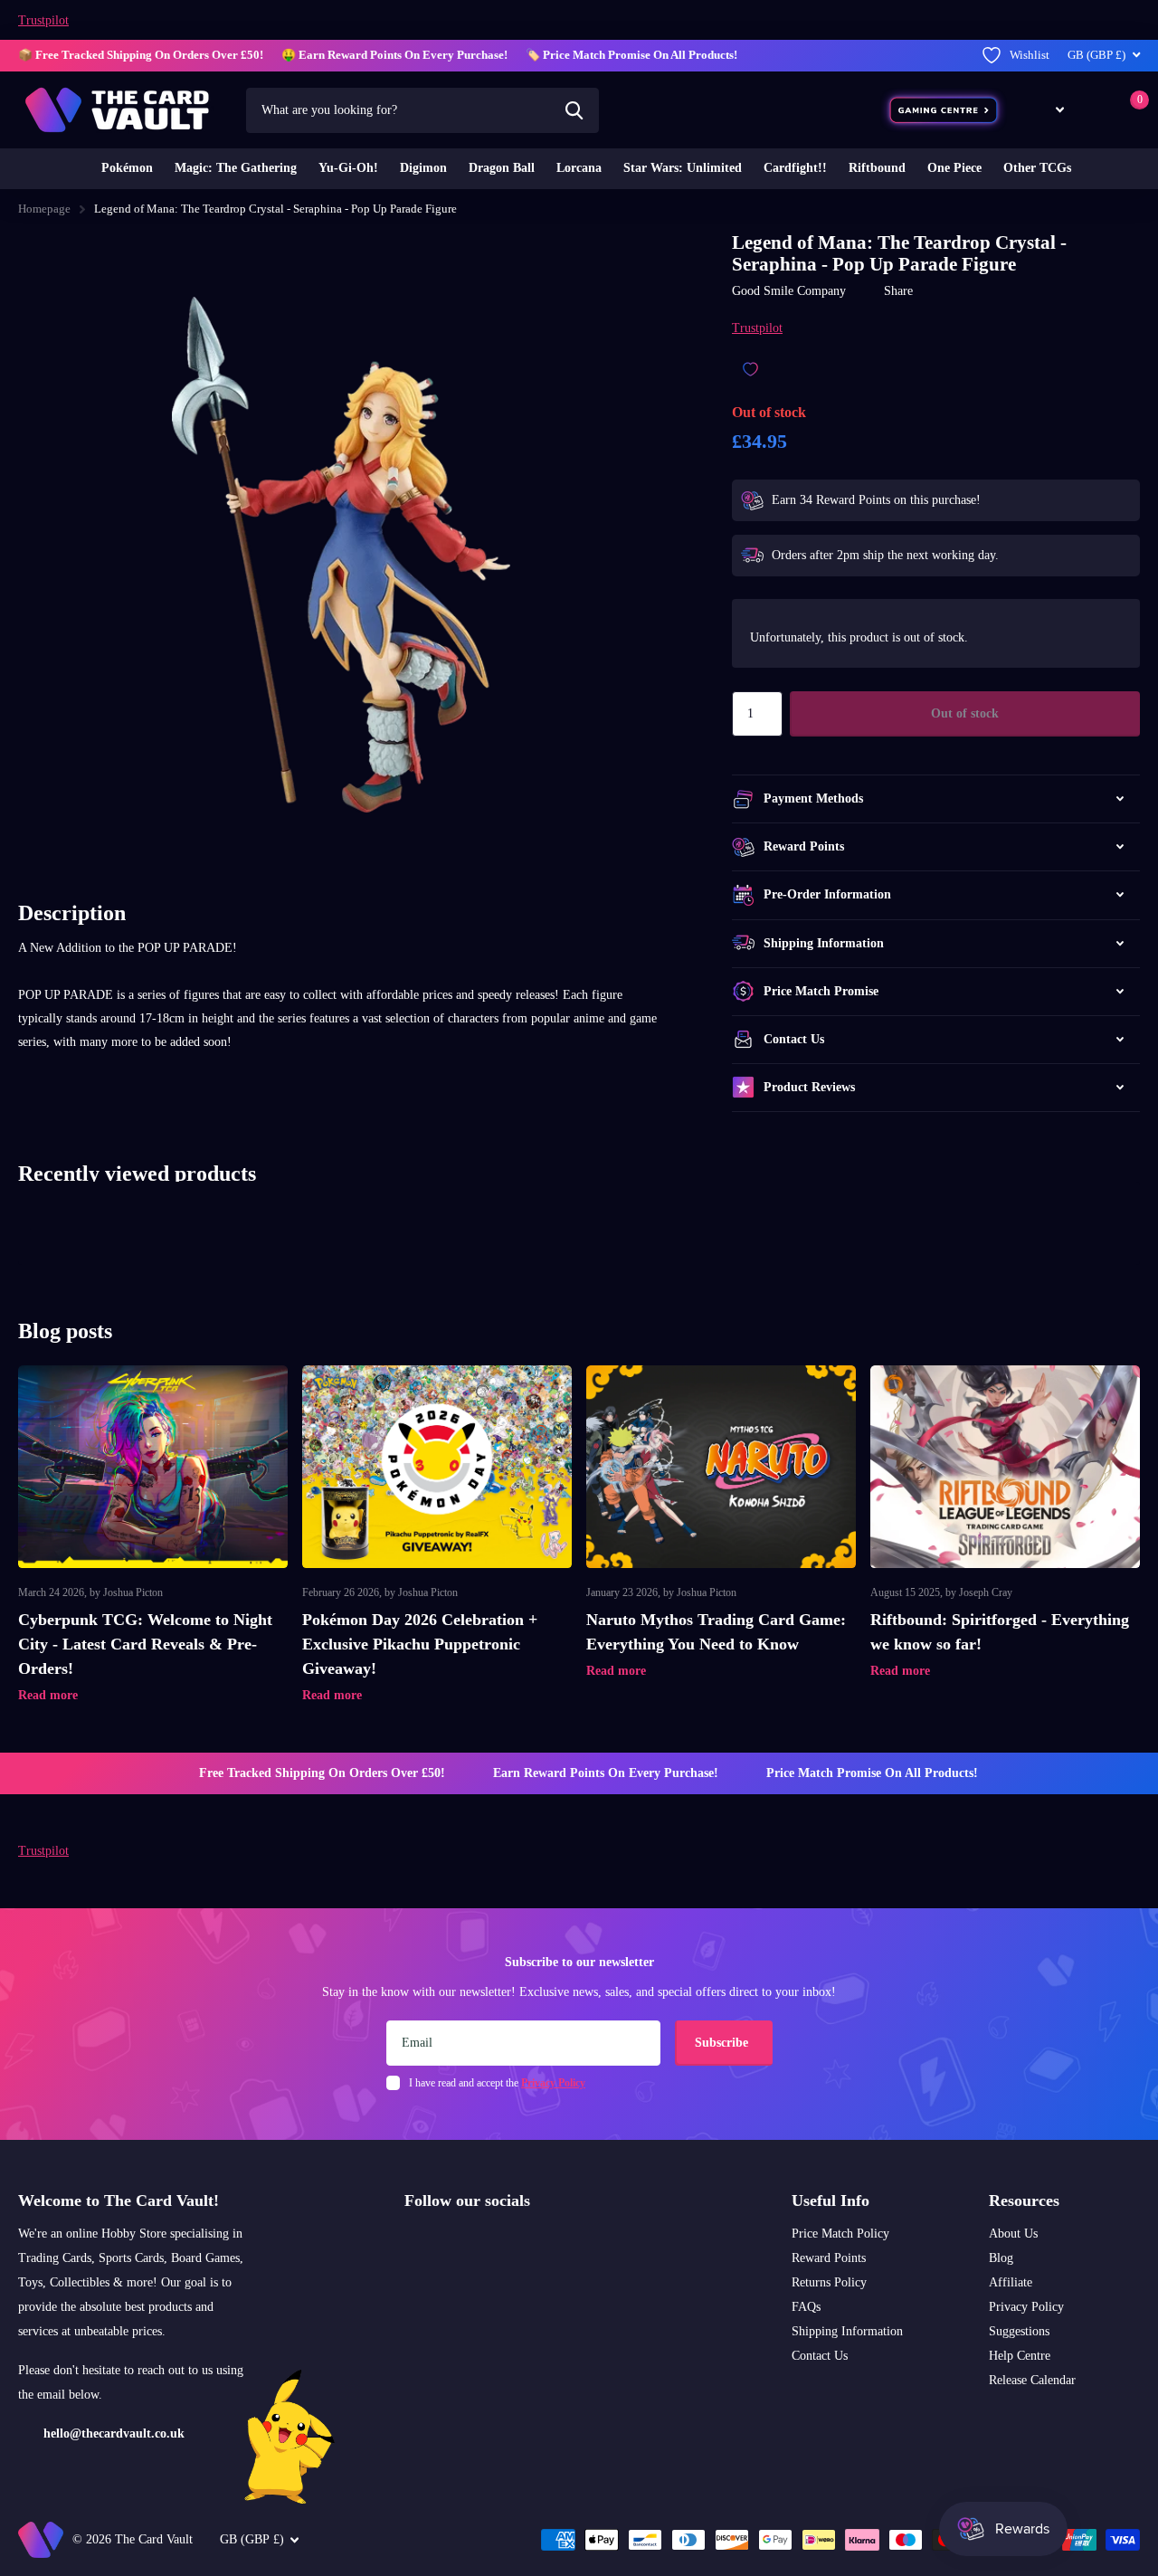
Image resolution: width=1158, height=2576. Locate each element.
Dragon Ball (502, 168)
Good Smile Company (789, 291)
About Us (1013, 2234)
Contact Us (820, 2356)
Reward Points (829, 2258)
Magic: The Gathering (236, 168)
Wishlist (1030, 55)
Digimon (423, 168)
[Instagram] (411, 2244)
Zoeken (574, 110)
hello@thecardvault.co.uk (114, 2433)
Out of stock (965, 713)
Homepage (44, 209)
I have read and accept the (497, 2083)
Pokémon (127, 168)
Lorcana (579, 168)
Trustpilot (43, 20)
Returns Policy (829, 2282)
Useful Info (831, 2201)
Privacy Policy (1026, 2307)
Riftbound (877, 168)
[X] (449, 2244)
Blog (1001, 2258)
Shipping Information (847, 2331)
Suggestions (1019, 2331)
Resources (1024, 2201)
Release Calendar (1032, 2380)
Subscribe (723, 2043)
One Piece (954, 168)
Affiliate (1011, 2282)
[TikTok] (488, 2244)
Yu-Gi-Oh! (348, 168)
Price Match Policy (840, 2234)
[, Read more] (1047, 110)
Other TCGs (1037, 168)
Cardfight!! (795, 168)
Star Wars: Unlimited (683, 168)
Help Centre (1020, 2356)
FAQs (806, 2307)
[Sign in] (1094, 110)
